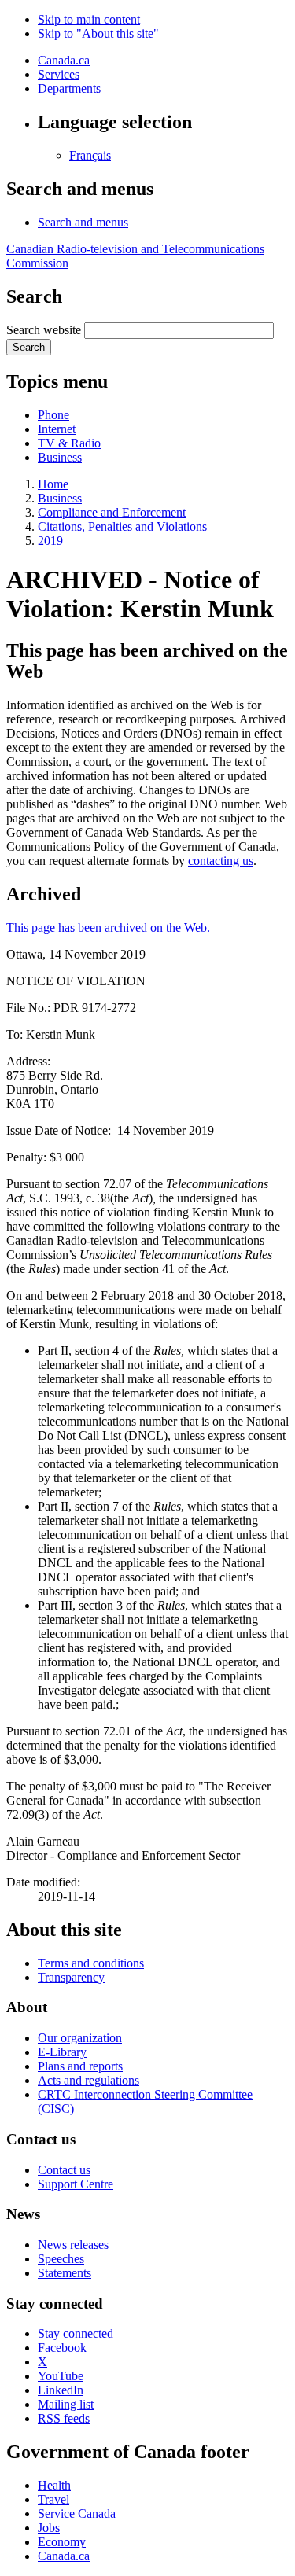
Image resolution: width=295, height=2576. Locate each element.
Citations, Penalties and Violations (122, 526)
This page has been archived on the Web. (108, 927)
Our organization (80, 2038)
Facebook (62, 2348)
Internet (57, 429)
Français (90, 155)
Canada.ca (64, 60)
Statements (65, 2273)
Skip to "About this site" (98, 33)
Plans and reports (80, 2066)
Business (60, 457)
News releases (73, 2245)
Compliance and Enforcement (112, 512)
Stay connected (76, 2333)
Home (53, 484)
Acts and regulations (88, 2080)
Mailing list (66, 2404)
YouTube (61, 2376)
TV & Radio (69, 443)
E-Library (62, 2052)
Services (59, 74)
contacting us (221, 861)
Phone (53, 415)
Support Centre (76, 2184)
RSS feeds (64, 2418)
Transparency (71, 1977)
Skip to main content (89, 19)
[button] (83, 222)
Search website (44, 330)
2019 (50, 541)
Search (29, 347)
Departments (69, 88)
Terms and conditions (91, 1963)
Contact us (64, 2170)
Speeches (61, 2259)
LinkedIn (61, 2390)
